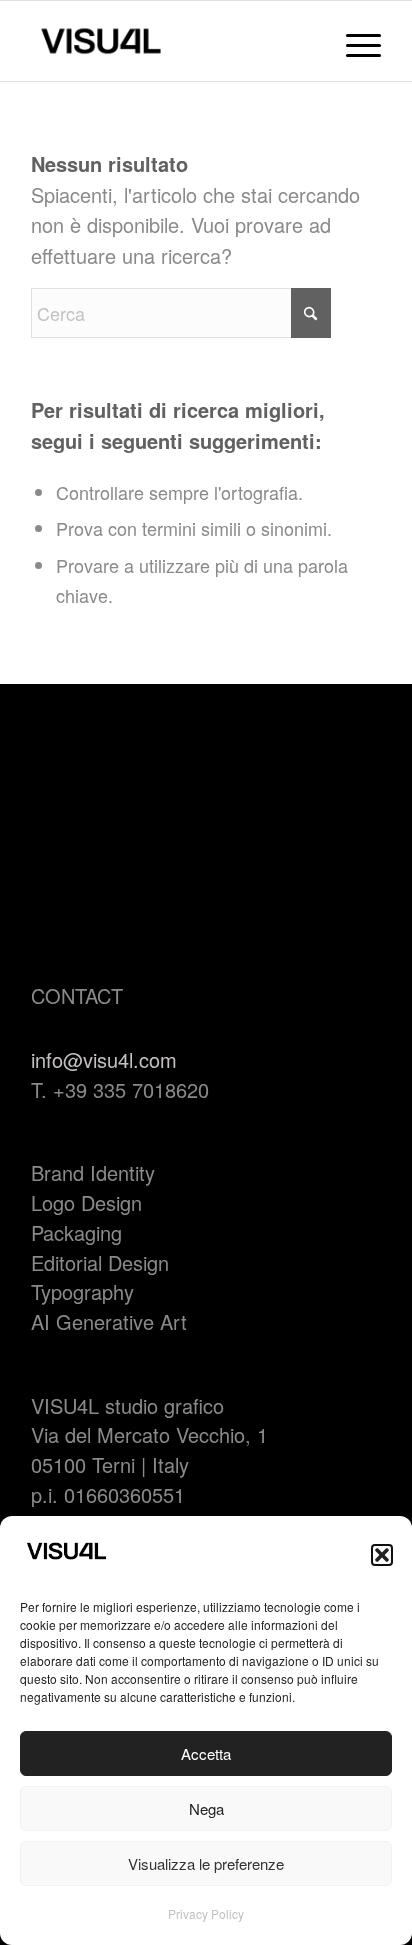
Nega (206, 1808)
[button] (382, 1555)
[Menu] (353, 41)
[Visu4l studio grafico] (171, 41)
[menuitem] (353, 41)
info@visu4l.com (104, 1059)
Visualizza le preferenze (206, 1863)
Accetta (206, 1753)
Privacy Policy (206, 1913)
